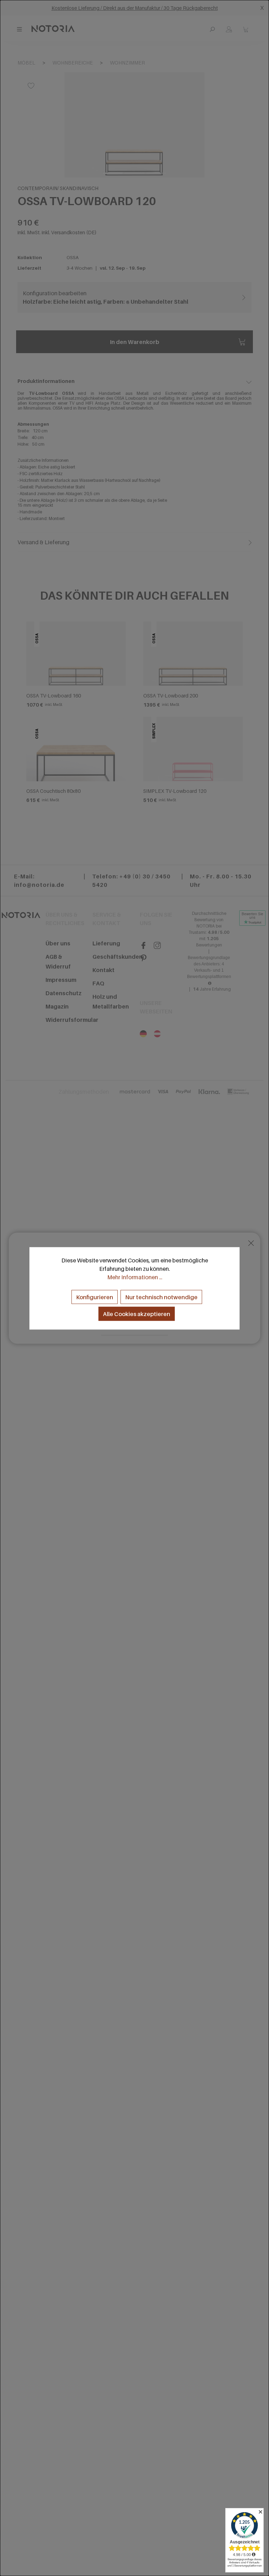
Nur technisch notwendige (161, 1297)
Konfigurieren (95, 1297)
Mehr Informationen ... (135, 1277)
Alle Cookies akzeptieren (137, 1314)
